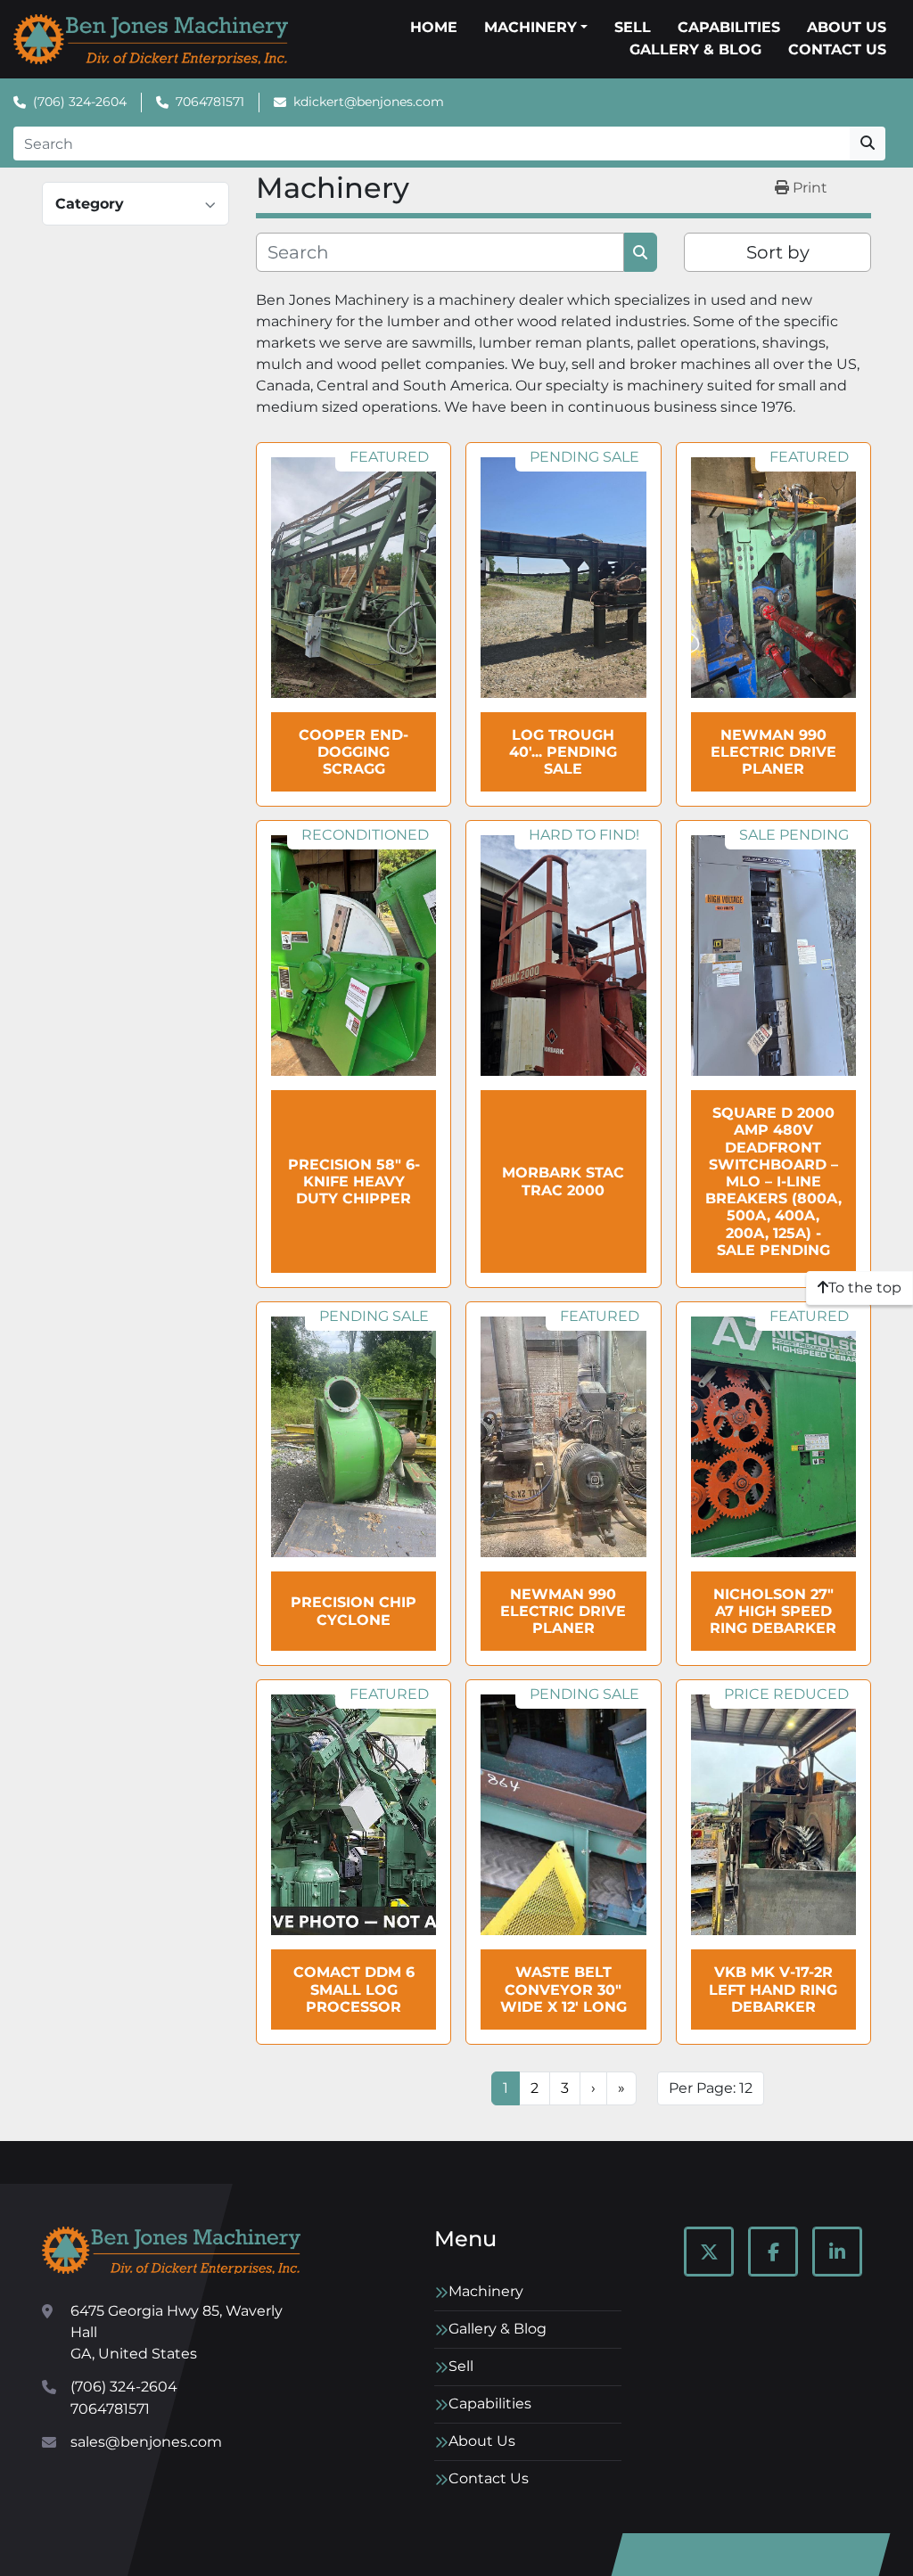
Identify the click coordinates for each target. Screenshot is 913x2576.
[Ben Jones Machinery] (171, 2250)
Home (434, 27)
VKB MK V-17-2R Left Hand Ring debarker (773, 1989)
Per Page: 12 (711, 2088)
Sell (633, 27)
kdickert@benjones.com (369, 102)
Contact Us (837, 49)
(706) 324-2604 (80, 102)
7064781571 (210, 102)
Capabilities (729, 27)
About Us (847, 27)
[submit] (868, 144)
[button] (536, 28)
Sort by (778, 252)
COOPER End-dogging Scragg (354, 752)
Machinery (531, 27)
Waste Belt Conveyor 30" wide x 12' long (563, 1989)
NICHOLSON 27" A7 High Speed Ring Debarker (773, 1611)
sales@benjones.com (146, 2442)
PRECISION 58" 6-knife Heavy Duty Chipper (354, 1181)
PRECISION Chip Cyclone (354, 1611)
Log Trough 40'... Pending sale (563, 752)
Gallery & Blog (695, 49)
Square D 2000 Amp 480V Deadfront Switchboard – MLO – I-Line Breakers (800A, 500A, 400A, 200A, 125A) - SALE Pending (773, 1181)
